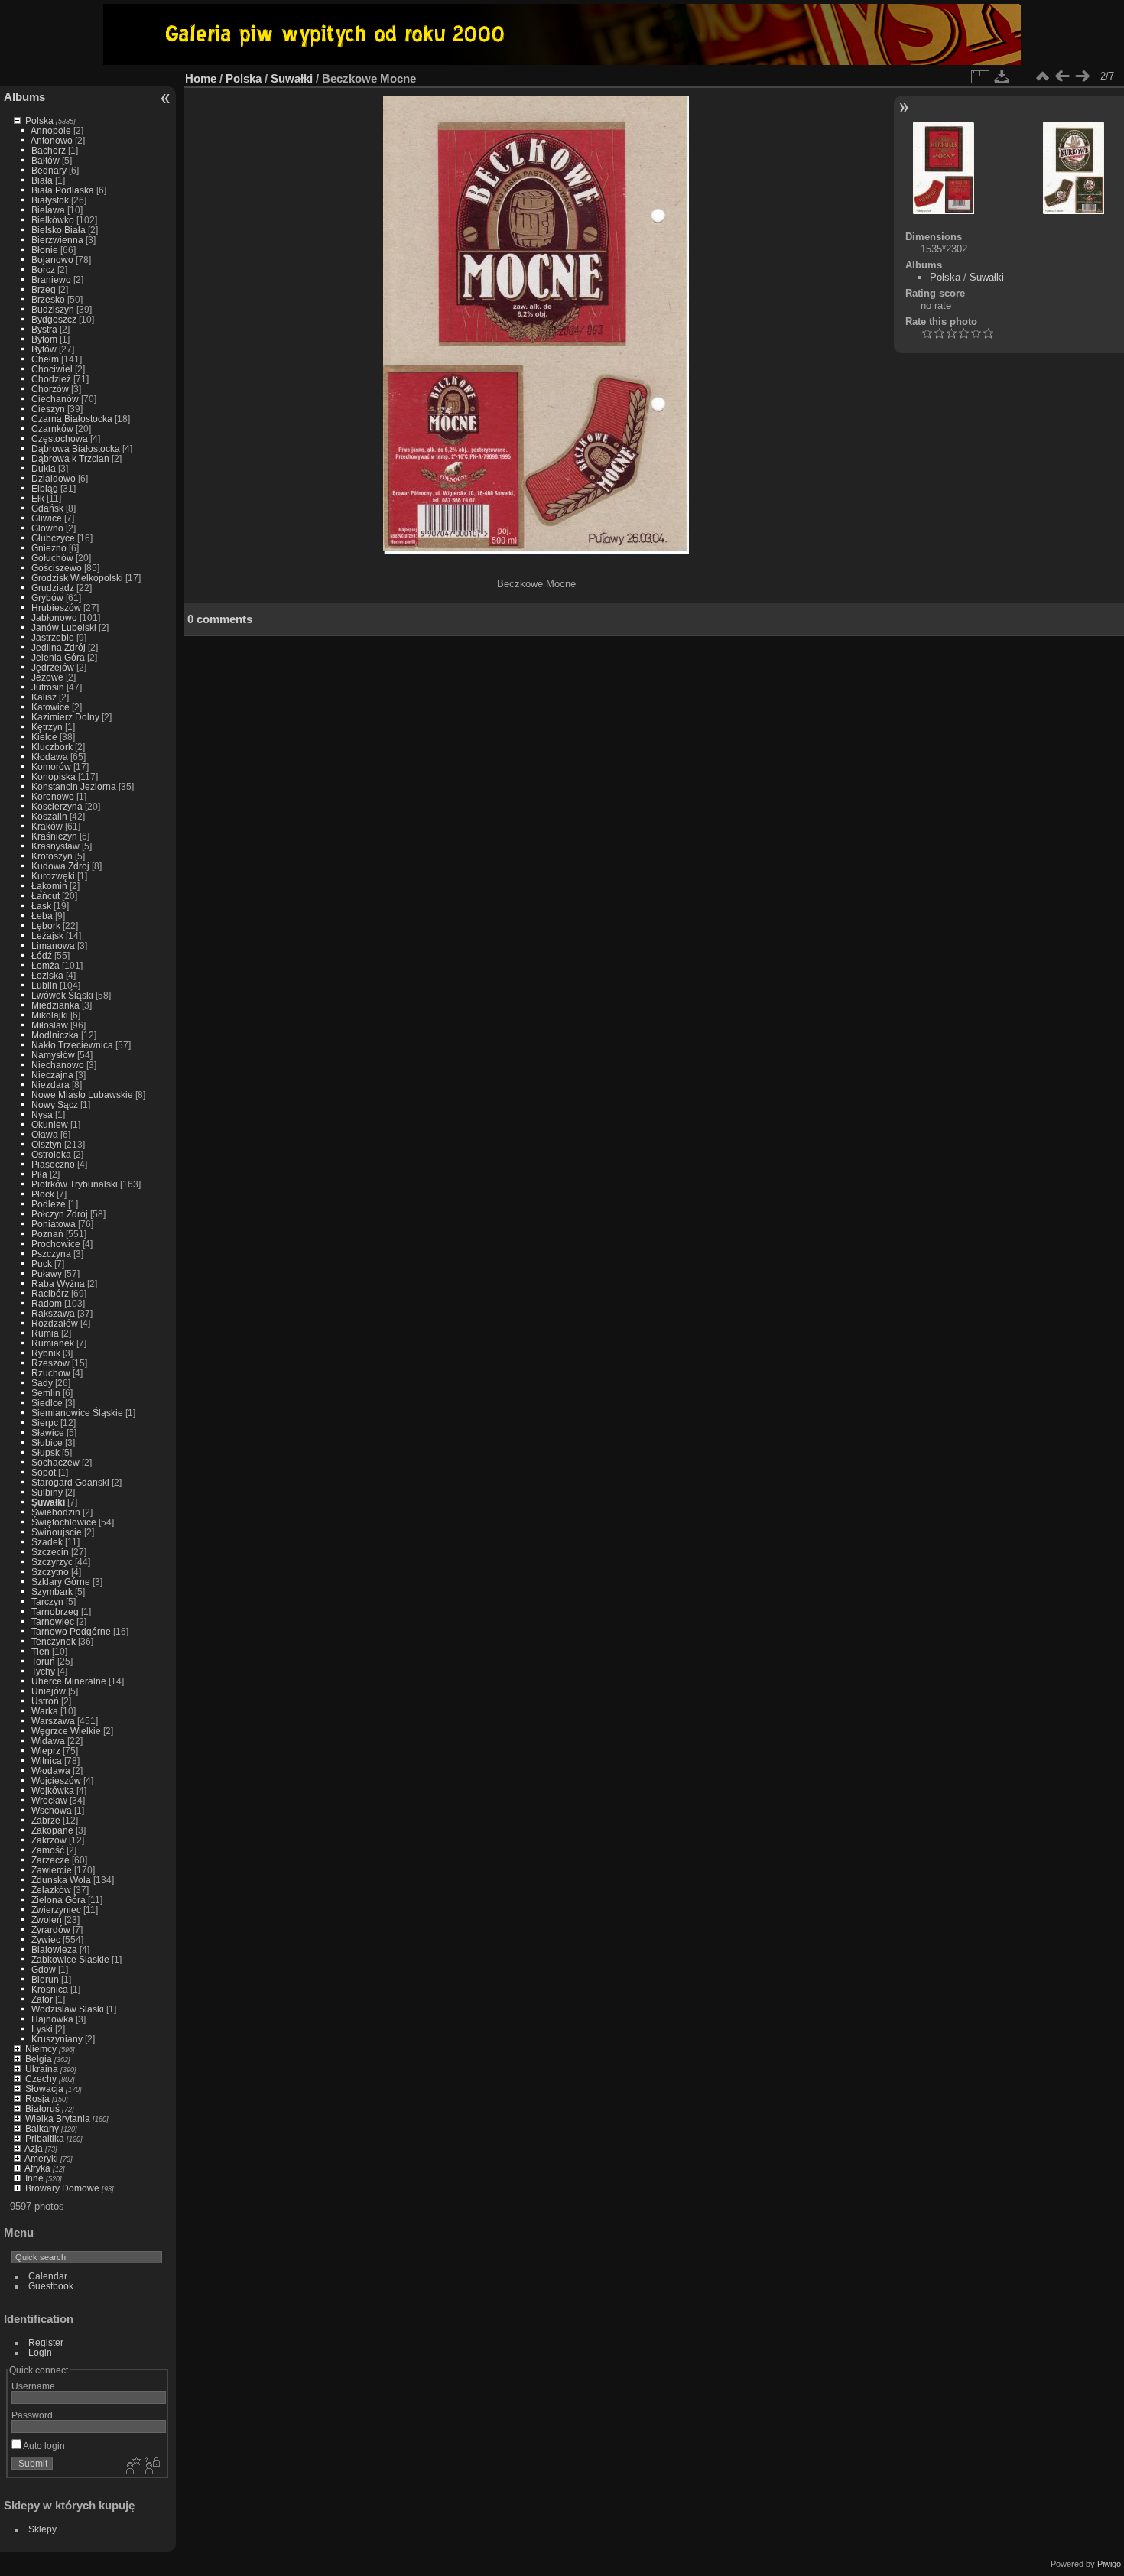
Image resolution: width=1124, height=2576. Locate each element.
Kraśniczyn (54, 836)
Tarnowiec (53, 1621)
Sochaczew (55, 1462)
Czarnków (52, 429)
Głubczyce (53, 538)
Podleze (49, 1204)
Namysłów (53, 1055)
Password (32, 2415)
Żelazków (51, 1890)
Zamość (48, 1850)
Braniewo (51, 279)
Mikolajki (50, 1015)
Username (33, 2386)
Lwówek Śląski (62, 995)
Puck (42, 1264)
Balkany (42, 2128)
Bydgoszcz (54, 319)
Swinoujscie (57, 1532)
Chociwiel (52, 369)
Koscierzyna (57, 806)
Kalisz (44, 697)
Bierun (45, 1979)
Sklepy (42, 2529)
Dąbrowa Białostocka (76, 448)
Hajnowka (52, 2019)
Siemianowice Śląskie (77, 1413)
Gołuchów (52, 558)
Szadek (47, 1542)
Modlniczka (55, 1035)
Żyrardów (51, 1930)
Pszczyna (51, 1254)
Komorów (51, 767)
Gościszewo (57, 568)
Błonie (45, 250)
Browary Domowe (62, 2188)
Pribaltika (45, 2138)
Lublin (44, 985)
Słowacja (44, 2089)
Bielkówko (53, 220)
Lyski (42, 2029)
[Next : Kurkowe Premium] (1082, 76)
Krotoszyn (52, 856)
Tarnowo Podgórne (71, 1631)
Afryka (37, 2168)
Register (46, 2342)
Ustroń (45, 1701)
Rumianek (53, 1343)
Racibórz (50, 1293)
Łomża (45, 965)
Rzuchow (51, 1373)
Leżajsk (47, 936)
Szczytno (50, 1572)
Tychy (43, 1671)
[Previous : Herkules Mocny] (1062, 76)
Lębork (46, 926)
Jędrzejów (53, 667)
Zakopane (52, 1830)
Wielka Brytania (58, 2118)
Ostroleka (51, 1154)
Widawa (48, 1741)
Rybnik (46, 1353)
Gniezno (49, 548)
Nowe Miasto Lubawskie (82, 1095)
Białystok (50, 200)
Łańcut (45, 896)
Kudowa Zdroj (60, 866)
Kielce (44, 737)
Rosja (37, 2098)
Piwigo (1109, 2564)
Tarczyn (47, 1601)
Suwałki (48, 1502)
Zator (42, 1999)
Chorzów (50, 389)
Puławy (47, 1273)
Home (201, 78)
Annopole (51, 130)
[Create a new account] (132, 2467)
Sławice (48, 1433)
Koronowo (53, 796)
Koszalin (49, 816)
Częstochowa (60, 439)
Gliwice (47, 518)
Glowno (47, 528)
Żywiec (46, 1939)
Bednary (49, 170)
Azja (34, 2148)
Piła (39, 1174)
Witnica (47, 1761)
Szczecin (50, 1552)
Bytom (44, 339)
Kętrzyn (47, 727)
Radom (47, 1303)
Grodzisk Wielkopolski (77, 578)
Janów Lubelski (64, 627)
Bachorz (49, 150)
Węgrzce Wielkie (66, 1731)
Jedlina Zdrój (58, 647)
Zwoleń (47, 1920)
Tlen (41, 1651)
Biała (42, 180)
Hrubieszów (56, 607)
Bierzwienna (57, 240)
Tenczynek (54, 1641)
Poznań (47, 1234)
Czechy (41, 2079)
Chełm (45, 359)
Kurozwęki (53, 876)
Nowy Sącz (55, 1104)
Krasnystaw (55, 846)
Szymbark (52, 1592)
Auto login (43, 2446)
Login (40, 2352)
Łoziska (47, 975)
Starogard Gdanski (70, 1482)
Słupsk (45, 1452)
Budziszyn (53, 309)
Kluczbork (52, 747)
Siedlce (47, 1403)
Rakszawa (53, 1313)
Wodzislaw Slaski (68, 2009)
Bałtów (45, 160)
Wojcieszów (56, 1780)
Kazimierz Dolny (65, 717)
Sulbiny (47, 1492)
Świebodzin (56, 1512)
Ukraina (42, 2069)
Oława (45, 1134)
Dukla (44, 468)
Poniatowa (54, 1224)
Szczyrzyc (52, 1562)
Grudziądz (53, 588)
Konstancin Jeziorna (74, 786)
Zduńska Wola (61, 1880)
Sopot (44, 1472)
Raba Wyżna (58, 1283)
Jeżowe (47, 677)
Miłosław (50, 1025)
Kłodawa (50, 757)
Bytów (44, 349)
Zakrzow (49, 1840)
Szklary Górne (61, 1582)
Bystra (44, 329)
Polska (39, 120)
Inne (34, 2178)
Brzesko (48, 299)
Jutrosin (48, 687)
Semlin (46, 1393)
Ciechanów (55, 399)
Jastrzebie (53, 637)
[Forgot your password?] (151, 2467)
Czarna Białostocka (72, 419)
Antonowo (52, 140)
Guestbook (51, 2286)
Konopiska (54, 776)
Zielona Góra (58, 1900)
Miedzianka (55, 1005)
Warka (45, 1711)
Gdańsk (47, 508)
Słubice (47, 1442)
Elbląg (45, 488)
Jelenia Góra (58, 657)
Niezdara (50, 1085)
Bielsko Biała (58, 230)
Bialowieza (54, 1949)
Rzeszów (50, 1363)
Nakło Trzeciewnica (72, 1045)
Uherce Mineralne (69, 1681)
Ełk (38, 498)
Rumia (45, 1333)
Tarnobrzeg (55, 1611)
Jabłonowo (54, 617)
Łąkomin (49, 886)
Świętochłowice (64, 1522)
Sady (42, 1383)
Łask (41, 906)
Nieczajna (52, 1075)
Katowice (50, 707)
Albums (24, 97)
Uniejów (49, 1691)
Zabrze (46, 1820)
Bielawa (48, 210)
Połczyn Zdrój (60, 1214)
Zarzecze (50, 1860)
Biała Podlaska (63, 190)
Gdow (44, 1969)
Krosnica (50, 1989)
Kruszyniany (57, 2039)
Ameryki (41, 2158)
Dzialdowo (54, 478)
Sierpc (45, 1423)
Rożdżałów (55, 1323)
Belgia (39, 2059)
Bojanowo (52, 260)
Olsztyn (47, 1144)
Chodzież (51, 379)
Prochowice (56, 1244)
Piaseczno (53, 1164)
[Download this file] (1002, 76)
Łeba (42, 916)
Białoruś (42, 2108)
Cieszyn (48, 409)
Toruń (43, 1661)
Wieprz (46, 1751)
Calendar (48, 2276)
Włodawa (51, 1770)
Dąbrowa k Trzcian (70, 458)
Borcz (43, 270)
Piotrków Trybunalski (75, 1184)
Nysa (42, 1114)
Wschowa (52, 1810)
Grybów (47, 598)
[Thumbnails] (1042, 76)
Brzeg (44, 289)
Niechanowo (58, 1065)
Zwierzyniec (56, 1910)
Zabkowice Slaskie (70, 1959)
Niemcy (41, 2049)
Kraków (47, 826)
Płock (43, 1194)
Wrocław (49, 1800)
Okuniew (50, 1124)
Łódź (42, 955)
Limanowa (53, 945)
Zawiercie (52, 1870)
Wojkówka (53, 1790)
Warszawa (53, 1721)
